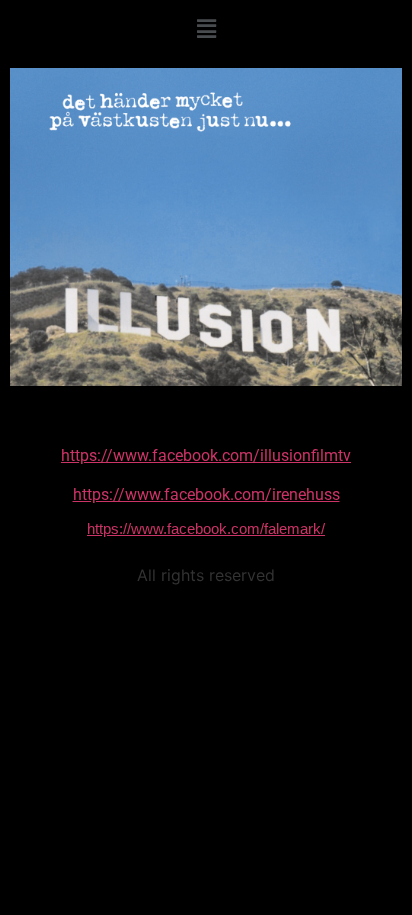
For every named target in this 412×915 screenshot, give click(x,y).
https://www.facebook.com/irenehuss (206, 494)
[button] (206, 28)
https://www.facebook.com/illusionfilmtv (206, 455)
